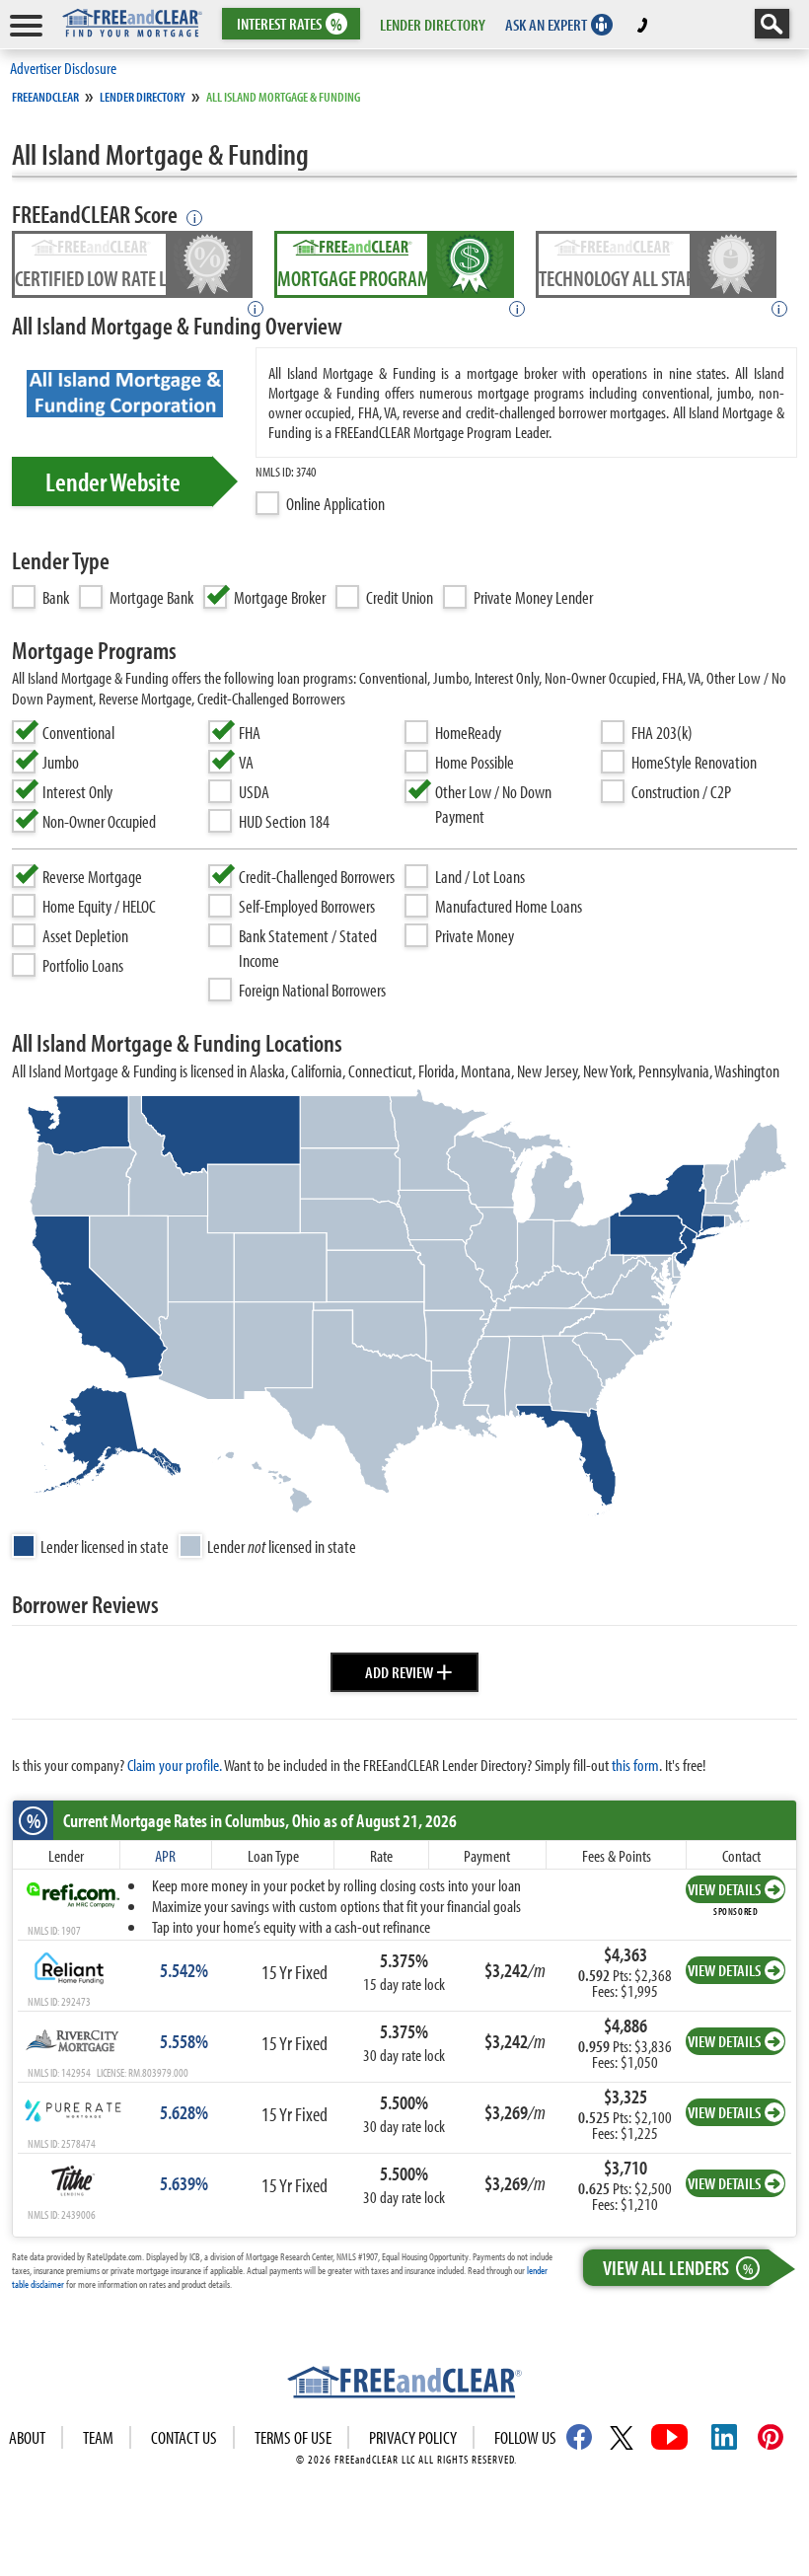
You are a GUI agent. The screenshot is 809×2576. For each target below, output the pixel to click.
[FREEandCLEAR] (404, 2385)
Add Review (409, 1669)
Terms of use (293, 2437)
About (27, 2437)
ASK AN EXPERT (546, 24)
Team (98, 2437)
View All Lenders (678, 2267)
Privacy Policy (413, 2437)
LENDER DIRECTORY (433, 24)
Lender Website (113, 481)
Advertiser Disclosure (63, 68)
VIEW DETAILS (724, 1889)
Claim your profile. (175, 1765)
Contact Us (184, 2437)
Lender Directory (143, 97)
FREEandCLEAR (45, 97)
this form (635, 1765)
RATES (290, 24)
